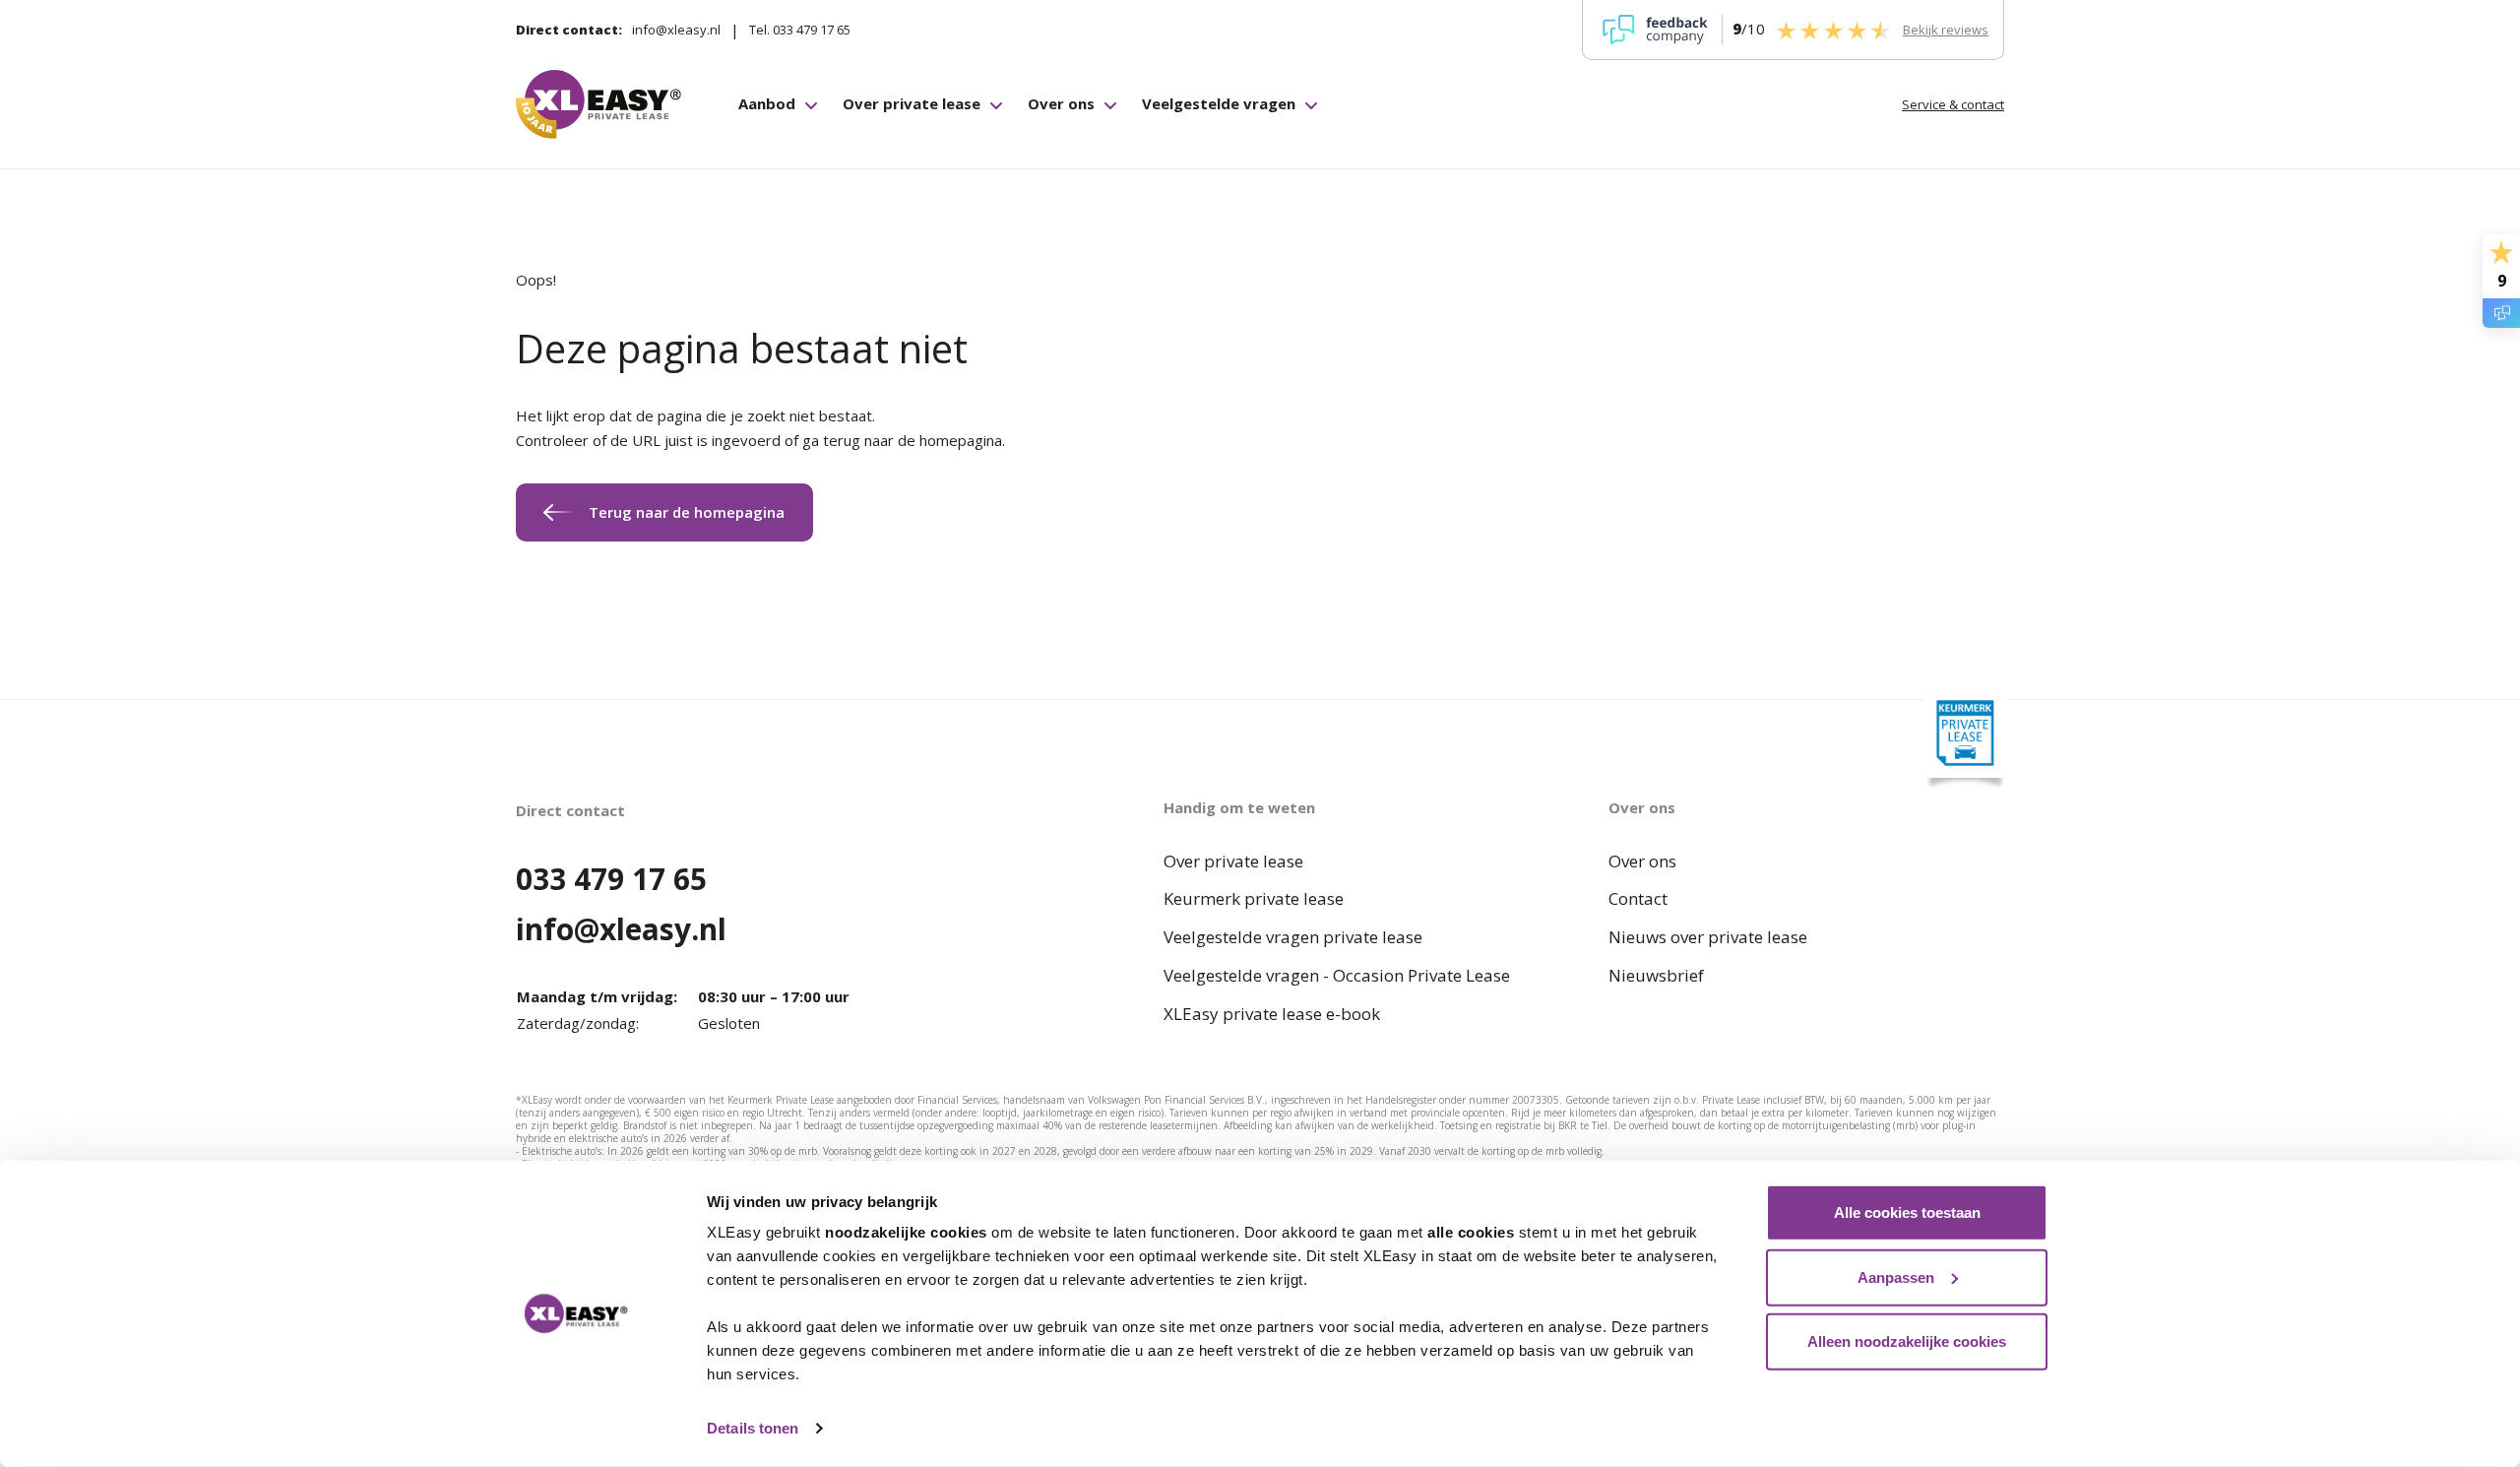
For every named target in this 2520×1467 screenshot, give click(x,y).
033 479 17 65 (611, 879)
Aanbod (767, 103)
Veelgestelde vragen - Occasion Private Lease (1337, 975)
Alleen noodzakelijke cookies (1907, 1341)
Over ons (1061, 103)
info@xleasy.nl (676, 30)
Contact (1638, 898)
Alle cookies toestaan (1907, 1212)
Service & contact (1953, 104)
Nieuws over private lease (1708, 937)
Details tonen (753, 1428)
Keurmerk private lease (1254, 898)
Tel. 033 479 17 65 (800, 30)
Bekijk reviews (1946, 30)
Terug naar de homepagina (687, 512)
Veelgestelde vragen (1219, 103)
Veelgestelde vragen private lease (1293, 937)
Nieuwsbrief (1656, 975)
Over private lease (912, 103)
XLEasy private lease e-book (1272, 1014)
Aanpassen (1896, 1276)
